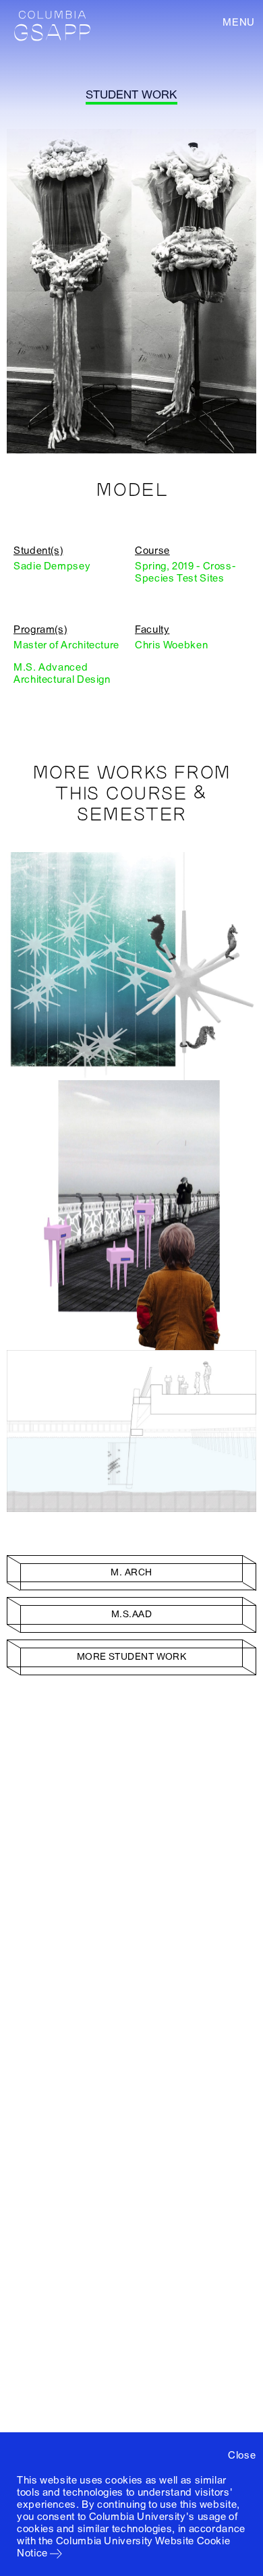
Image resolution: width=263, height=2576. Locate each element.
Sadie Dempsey (52, 566)
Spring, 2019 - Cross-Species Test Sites (185, 572)
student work (131, 95)
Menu (239, 22)
